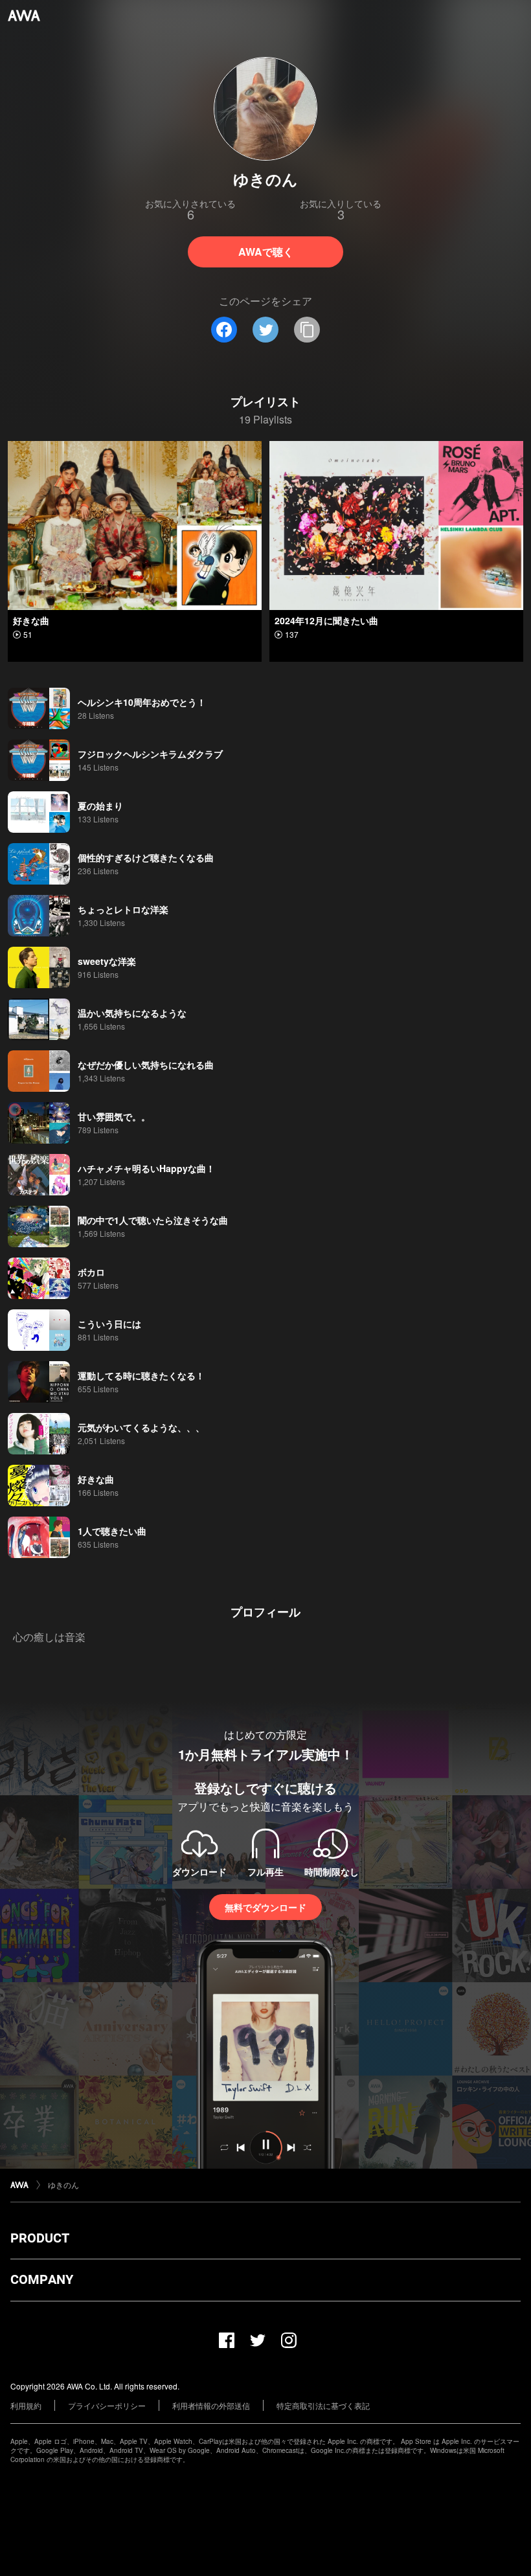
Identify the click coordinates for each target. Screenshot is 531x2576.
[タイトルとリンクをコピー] (307, 330)
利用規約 (26, 2405)
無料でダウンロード (265, 1907)
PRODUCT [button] (40, 2238)
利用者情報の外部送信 (211, 2405)
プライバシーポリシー (107, 2405)
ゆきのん (63, 2185)
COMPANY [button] (42, 2279)
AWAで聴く (266, 252)
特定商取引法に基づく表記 (323, 2405)
